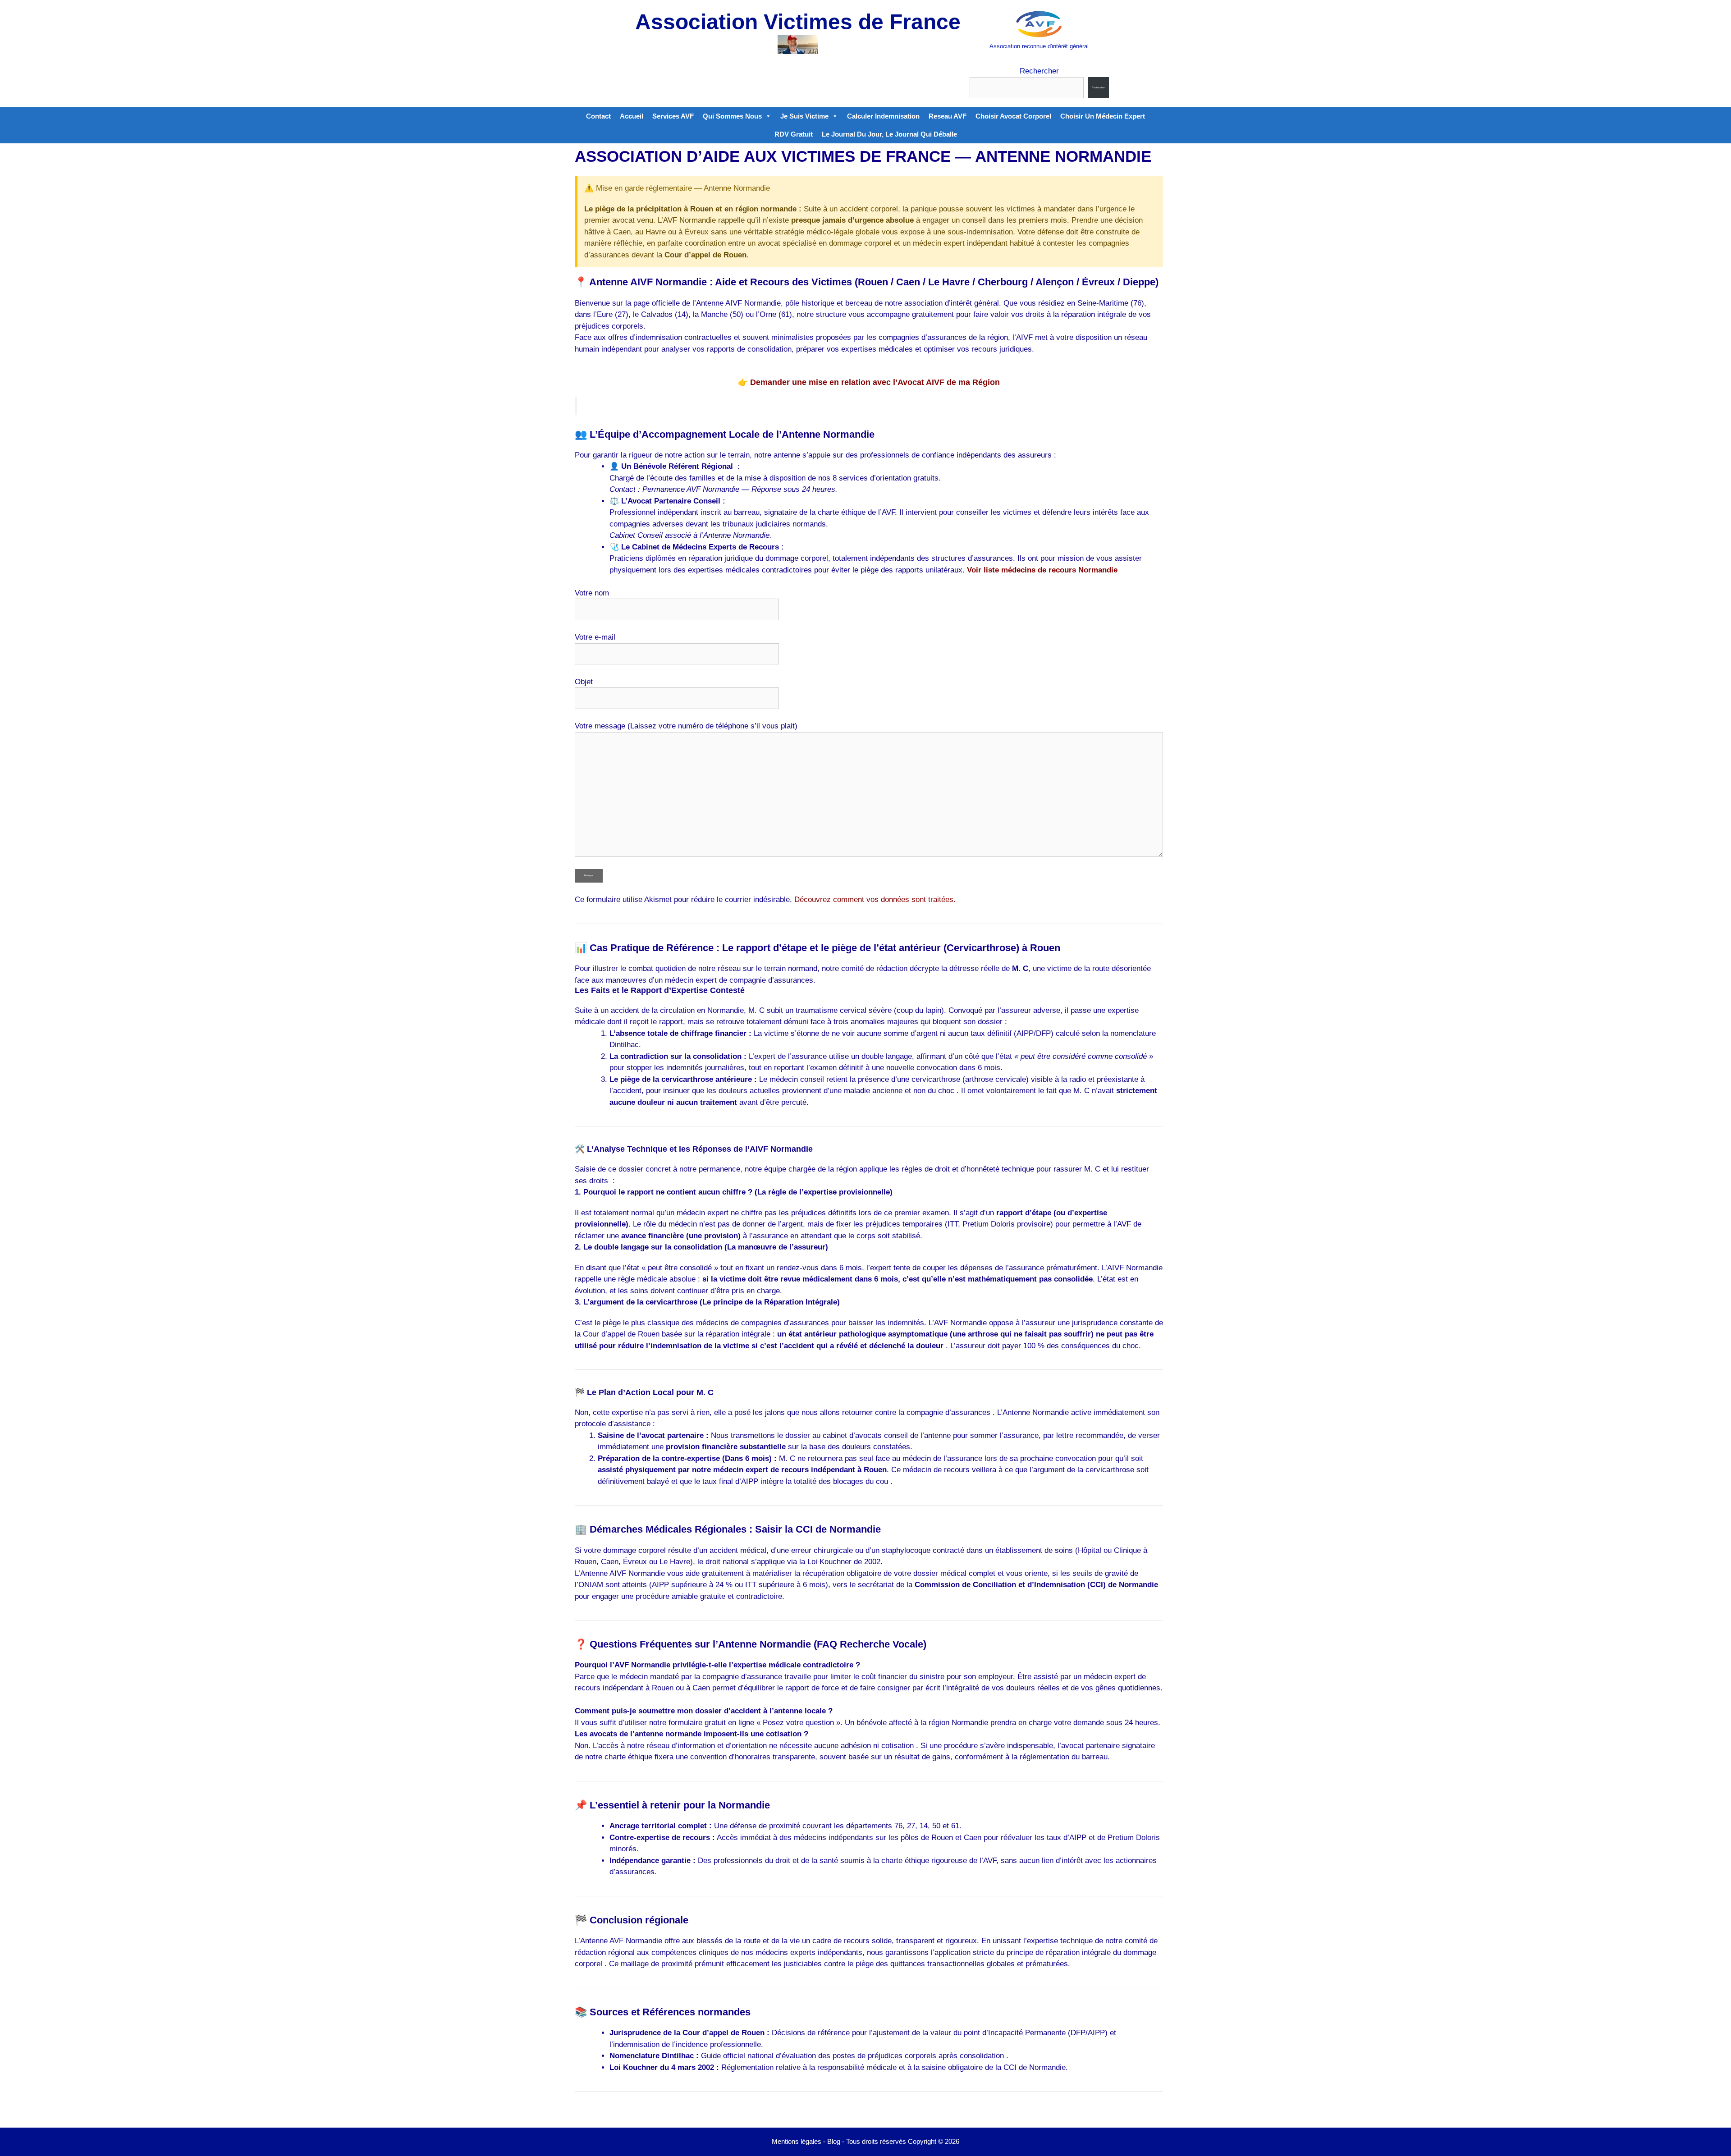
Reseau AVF (948, 116)
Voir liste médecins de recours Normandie (1042, 570)
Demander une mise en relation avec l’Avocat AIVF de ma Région (875, 382)
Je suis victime (804, 116)
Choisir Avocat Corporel (1013, 116)
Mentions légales (797, 2141)
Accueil (632, 116)
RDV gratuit (794, 134)
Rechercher (1039, 71)
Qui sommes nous (732, 116)
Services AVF (673, 116)
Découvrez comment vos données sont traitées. (875, 899)
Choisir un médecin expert (1103, 116)
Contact (598, 116)
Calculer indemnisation (883, 116)
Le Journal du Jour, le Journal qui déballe (889, 134)
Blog (834, 2141)
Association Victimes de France (798, 22)
